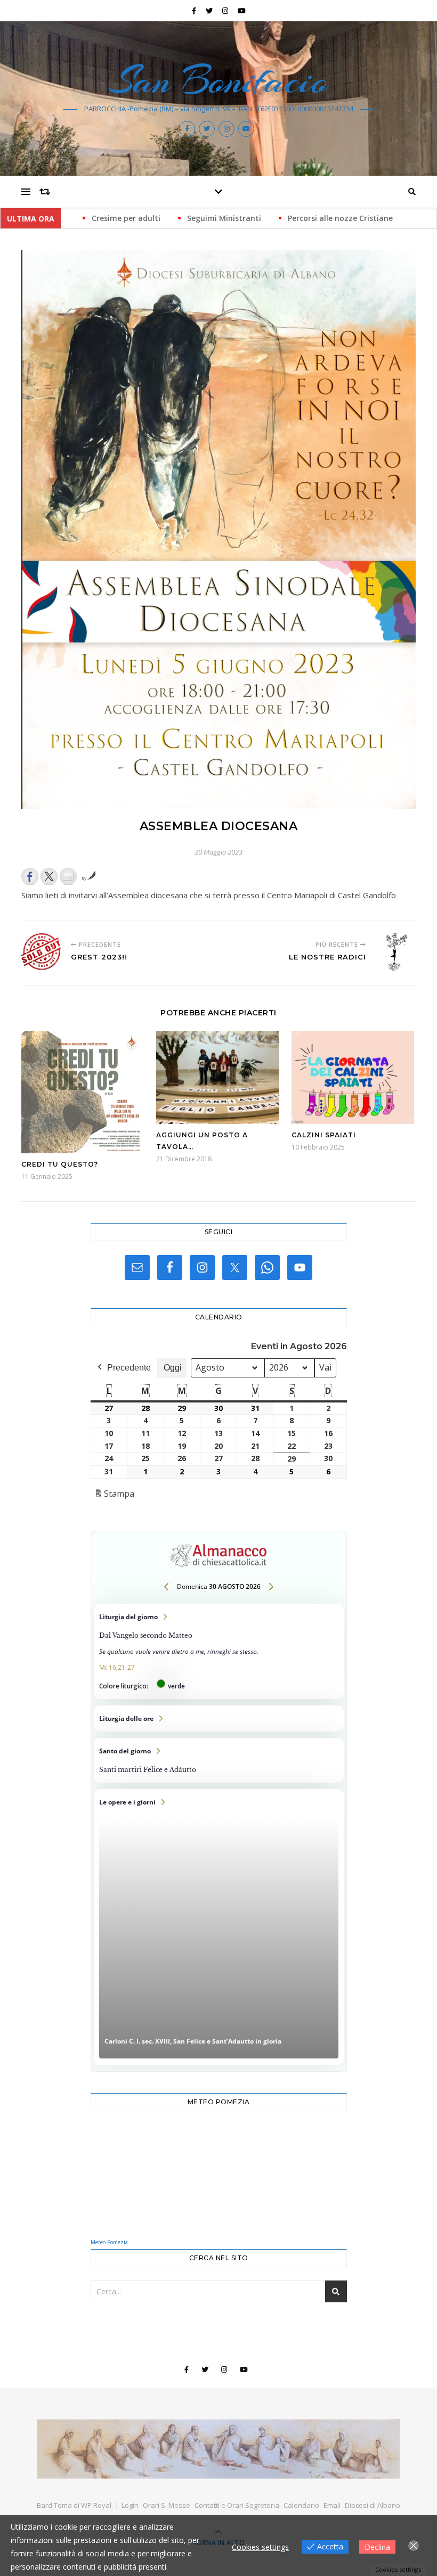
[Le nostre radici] (396, 952)
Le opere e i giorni (219, 1927)
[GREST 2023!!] (41, 952)
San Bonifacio (219, 80)
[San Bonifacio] (218, 2449)
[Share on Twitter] (49, 876)
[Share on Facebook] (30, 876)
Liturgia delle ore (219, 1718)
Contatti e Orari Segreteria (237, 2505)
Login (130, 2505)
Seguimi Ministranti (123, 218)
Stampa (114, 1496)
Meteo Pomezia (109, 2242)
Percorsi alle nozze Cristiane (240, 218)
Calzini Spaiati (324, 1135)
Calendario (301, 2505)
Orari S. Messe (167, 2505)
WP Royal (96, 2505)
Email (332, 2505)
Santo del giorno (219, 1760)
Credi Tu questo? (60, 1164)
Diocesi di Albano (373, 2505)
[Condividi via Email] (68, 876)
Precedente (129, 1368)
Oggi (173, 1368)
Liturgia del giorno (219, 1651)
